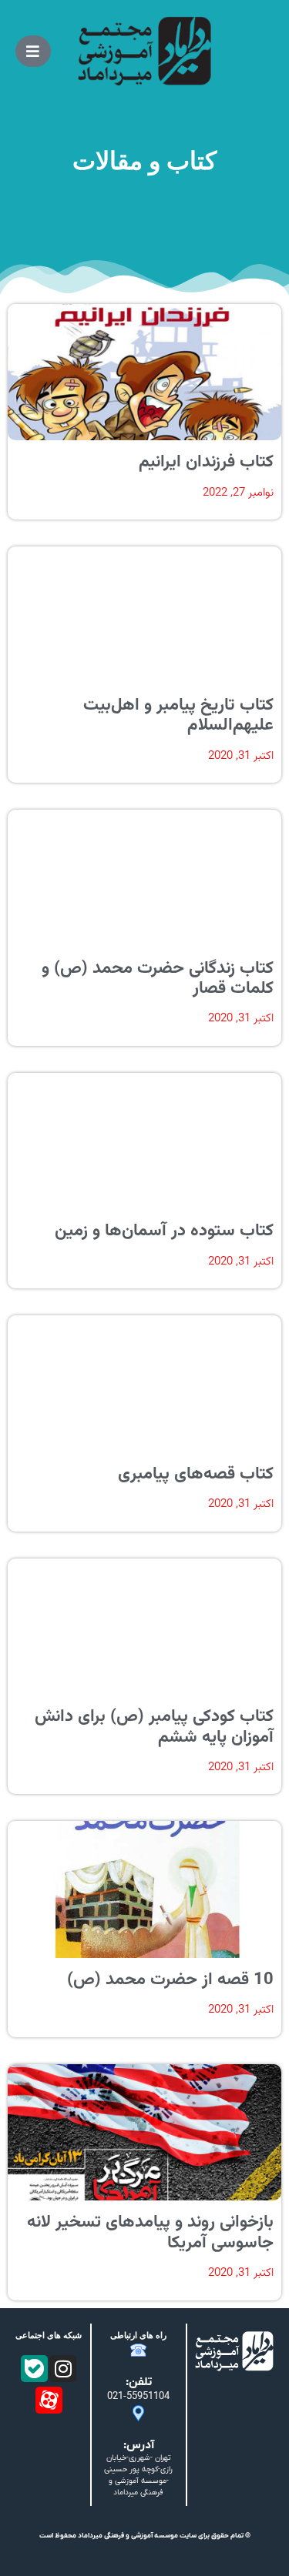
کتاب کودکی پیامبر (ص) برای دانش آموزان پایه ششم (154, 1727)
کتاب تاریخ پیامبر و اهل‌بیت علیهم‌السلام (178, 715)
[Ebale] (34, 2369)
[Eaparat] (49, 2400)
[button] (33, 51)
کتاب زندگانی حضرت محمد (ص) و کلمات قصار (158, 979)
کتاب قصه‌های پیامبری (196, 1474)
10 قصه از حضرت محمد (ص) (170, 1980)
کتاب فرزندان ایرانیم (206, 462)
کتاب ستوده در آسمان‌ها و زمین (164, 1231)
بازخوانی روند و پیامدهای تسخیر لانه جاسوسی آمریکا (150, 2232)
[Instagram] (63, 2369)
